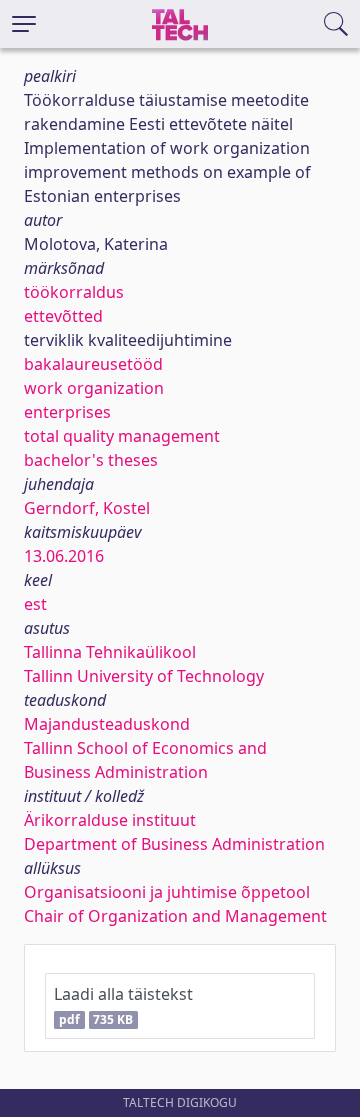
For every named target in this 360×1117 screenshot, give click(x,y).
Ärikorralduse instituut (110, 820)
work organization (94, 388)
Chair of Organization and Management (175, 916)
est (35, 604)
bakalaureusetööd (93, 364)
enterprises (67, 412)
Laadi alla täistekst (123, 1005)
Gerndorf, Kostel (87, 508)
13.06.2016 (64, 556)
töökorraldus (74, 292)
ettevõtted (63, 316)
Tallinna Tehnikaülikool (110, 652)
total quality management (122, 436)
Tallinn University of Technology (144, 676)
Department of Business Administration (174, 844)
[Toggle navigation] (24, 24)
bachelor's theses (91, 460)
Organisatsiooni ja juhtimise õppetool (167, 892)
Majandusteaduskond (107, 724)
